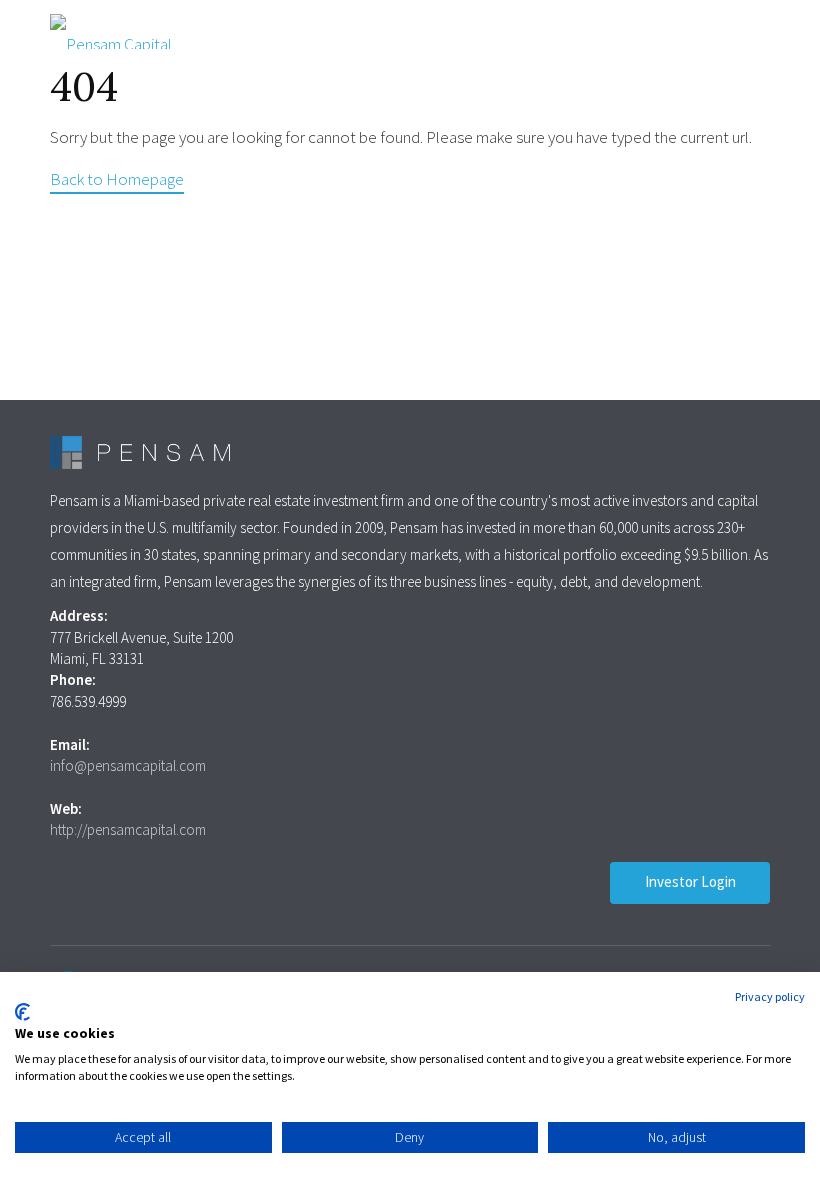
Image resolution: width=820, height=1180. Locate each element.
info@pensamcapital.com (128, 765)
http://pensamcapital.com (128, 829)
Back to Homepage (117, 179)
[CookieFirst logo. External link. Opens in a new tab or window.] (22, 1012)
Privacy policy (770, 996)
